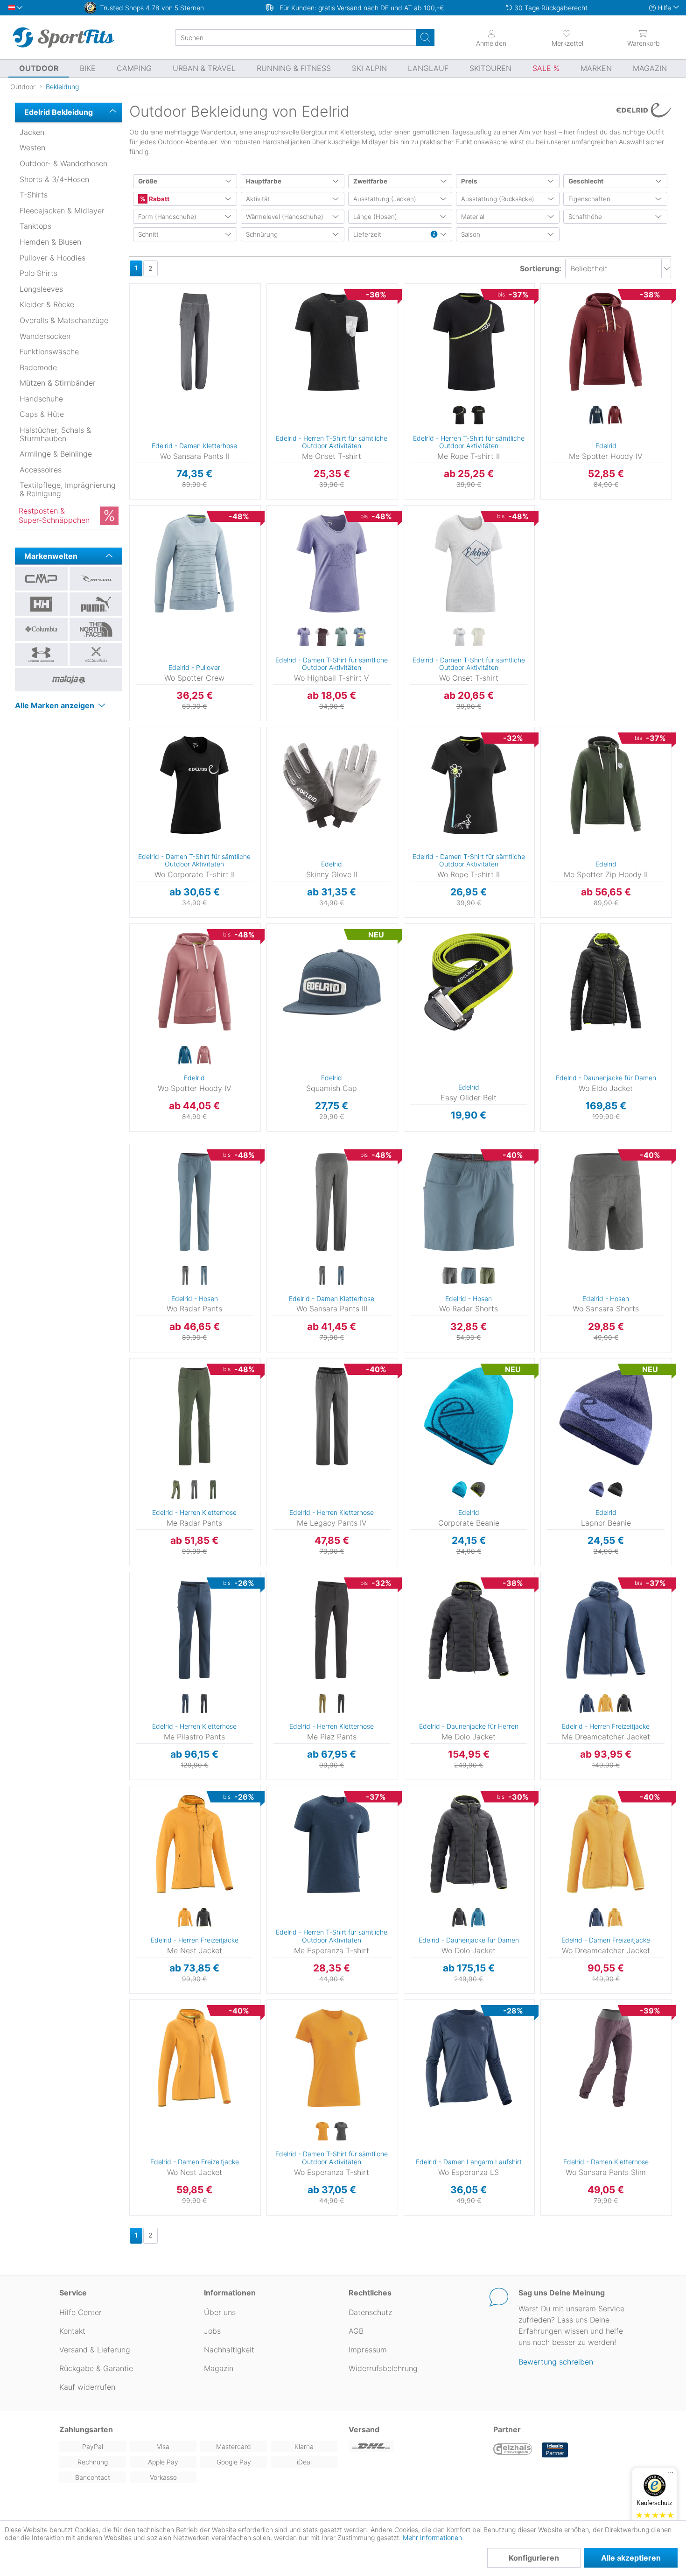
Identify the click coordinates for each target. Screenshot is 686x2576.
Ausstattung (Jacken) (385, 199)
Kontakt (72, 2331)
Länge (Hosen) (375, 217)
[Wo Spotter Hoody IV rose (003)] (204, 1056)
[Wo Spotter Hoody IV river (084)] (185, 1056)
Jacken (32, 132)
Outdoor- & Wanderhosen (63, 163)
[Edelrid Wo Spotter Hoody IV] (195, 982)
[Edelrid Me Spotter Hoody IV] (606, 342)
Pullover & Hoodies (52, 258)
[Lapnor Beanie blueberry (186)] (596, 1490)
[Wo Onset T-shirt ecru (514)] (459, 637)
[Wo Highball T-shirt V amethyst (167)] (304, 637)
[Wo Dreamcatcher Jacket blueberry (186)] (596, 1918)
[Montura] (96, 655)
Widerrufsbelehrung (383, 2368)
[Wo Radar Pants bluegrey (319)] (204, 1276)
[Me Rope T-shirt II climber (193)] (459, 415)
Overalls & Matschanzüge (64, 320)
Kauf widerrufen (87, 2387)
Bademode (38, 367)
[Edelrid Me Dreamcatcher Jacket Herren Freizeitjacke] (606, 1630)
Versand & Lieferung (95, 2350)
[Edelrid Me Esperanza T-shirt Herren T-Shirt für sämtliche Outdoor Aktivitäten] (332, 1844)
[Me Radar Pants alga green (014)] (176, 1490)
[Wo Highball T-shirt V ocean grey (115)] (341, 637)
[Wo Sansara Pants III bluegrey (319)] (341, 1276)
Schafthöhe (585, 217)
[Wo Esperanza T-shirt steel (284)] (341, 2132)
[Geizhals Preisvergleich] (513, 2450)
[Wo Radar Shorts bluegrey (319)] (469, 1276)
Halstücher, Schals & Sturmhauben (55, 434)
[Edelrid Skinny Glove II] (332, 785)
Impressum (368, 2350)
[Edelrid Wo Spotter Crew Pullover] (195, 563)
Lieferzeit (367, 234)
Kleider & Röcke (47, 304)
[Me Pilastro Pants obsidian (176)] (204, 1704)
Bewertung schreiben (556, 2362)
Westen (32, 148)
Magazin (219, 2368)
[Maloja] (69, 680)
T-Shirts (34, 195)
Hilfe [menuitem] (664, 8)
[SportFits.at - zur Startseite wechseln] (63, 37)
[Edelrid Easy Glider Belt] (469, 982)
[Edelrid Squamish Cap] (332, 982)
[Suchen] (425, 37)
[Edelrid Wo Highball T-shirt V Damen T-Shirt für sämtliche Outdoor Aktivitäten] (332, 563)
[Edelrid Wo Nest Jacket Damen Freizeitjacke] (195, 2058)
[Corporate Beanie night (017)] (478, 1490)
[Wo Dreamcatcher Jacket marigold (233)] (615, 1918)
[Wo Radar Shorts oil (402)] (487, 1276)
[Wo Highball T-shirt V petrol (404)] (360, 637)
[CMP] (41, 579)
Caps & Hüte (42, 414)
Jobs (212, 2331)
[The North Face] (96, 629)
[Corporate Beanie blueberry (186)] (459, 1490)
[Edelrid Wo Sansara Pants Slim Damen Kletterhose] (606, 2058)
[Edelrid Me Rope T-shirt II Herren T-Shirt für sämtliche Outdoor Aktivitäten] (469, 342)
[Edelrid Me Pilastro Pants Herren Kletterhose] (195, 1630)
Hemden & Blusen (50, 242)
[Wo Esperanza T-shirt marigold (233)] (322, 2132)
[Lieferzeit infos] (434, 235)
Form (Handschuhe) (167, 217)
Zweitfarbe (370, 181)
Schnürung (262, 234)
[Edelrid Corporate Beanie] (469, 1416)
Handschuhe (41, 399)
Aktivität (258, 199)
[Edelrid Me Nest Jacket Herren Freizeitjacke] (195, 1844)
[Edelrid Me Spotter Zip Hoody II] (606, 785)
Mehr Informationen (432, 2537)
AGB (356, 2331)
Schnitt (148, 234)
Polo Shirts (38, 273)
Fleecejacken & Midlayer (62, 211)
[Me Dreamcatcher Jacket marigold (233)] (606, 1704)
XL (404, 344)
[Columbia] (41, 629)
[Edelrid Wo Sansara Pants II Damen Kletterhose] (195, 342)
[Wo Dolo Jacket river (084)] (478, 1918)
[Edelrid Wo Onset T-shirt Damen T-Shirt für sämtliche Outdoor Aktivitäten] (469, 563)
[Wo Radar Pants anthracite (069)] (185, 1276)
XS (266, 508)
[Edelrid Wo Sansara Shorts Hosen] (606, 1202)
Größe (148, 181)
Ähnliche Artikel (195, 500)
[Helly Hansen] (41, 604)
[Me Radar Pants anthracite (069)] (195, 1490)
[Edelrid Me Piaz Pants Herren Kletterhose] (332, 1630)
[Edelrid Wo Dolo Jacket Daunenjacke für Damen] (469, 1844)
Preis (469, 181)
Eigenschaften (589, 199)
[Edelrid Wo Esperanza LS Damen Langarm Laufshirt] (469, 2058)
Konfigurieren (534, 2558)
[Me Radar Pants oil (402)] (213, 1490)
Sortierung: (541, 268)
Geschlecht (586, 181)
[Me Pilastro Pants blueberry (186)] (185, 1704)
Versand (364, 2429)
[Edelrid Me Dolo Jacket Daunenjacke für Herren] (469, 1630)
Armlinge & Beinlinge (56, 454)
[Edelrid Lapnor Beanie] (606, 1416)
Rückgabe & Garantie (96, 2368)
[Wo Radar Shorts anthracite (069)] (450, 1276)
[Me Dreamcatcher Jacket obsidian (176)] (624, 1704)
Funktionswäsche (49, 352)
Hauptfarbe (264, 181)
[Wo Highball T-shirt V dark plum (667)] (322, 637)
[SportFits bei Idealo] (555, 2450)
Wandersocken (45, 336)
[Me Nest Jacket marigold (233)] (185, 1918)
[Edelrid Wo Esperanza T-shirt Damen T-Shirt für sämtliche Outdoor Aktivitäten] (332, 2058)
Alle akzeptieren (631, 2558)
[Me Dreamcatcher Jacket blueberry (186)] (587, 1704)
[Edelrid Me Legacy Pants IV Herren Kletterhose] (332, 1416)
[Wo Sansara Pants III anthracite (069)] (322, 1276)
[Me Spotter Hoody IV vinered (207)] (615, 415)
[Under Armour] (41, 655)
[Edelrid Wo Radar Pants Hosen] (195, 1202)
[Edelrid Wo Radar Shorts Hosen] (469, 1202)
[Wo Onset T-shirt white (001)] (478, 637)
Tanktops (35, 226)
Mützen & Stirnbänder (58, 383)
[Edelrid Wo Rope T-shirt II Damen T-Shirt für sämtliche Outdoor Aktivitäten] (469, 785)
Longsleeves (41, 289)
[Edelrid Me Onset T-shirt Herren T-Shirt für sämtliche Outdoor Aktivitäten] (332, 342)
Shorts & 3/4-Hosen (54, 179)
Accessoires (41, 470)
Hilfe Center (80, 2312)
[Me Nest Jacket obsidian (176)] (204, 1918)
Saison (471, 234)
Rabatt (158, 199)
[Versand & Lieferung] (415, 2446)
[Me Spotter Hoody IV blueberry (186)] (596, 415)
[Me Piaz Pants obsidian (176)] (341, 1704)
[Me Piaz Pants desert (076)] (322, 1704)
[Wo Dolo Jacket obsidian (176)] (459, 1918)
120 (405, 926)
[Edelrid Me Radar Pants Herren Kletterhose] (195, 1416)
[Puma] (96, 604)
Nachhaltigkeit (229, 2350)
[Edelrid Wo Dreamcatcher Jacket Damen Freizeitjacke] (606, 1844)
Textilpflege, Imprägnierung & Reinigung (68, 489)
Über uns (220, 2312)
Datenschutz (370, 2312)
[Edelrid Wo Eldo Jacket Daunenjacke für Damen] (606, 982)
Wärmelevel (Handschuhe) (285, 217)
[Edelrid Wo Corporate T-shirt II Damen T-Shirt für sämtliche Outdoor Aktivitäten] (195, 785)
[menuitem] (567, 37)
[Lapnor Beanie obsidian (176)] (615, 1490)
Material (473, 217)
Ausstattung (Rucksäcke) (498, 199)
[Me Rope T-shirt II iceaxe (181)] (478, 415)
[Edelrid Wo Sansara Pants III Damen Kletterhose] (332, 1202)
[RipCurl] (96, 579)
